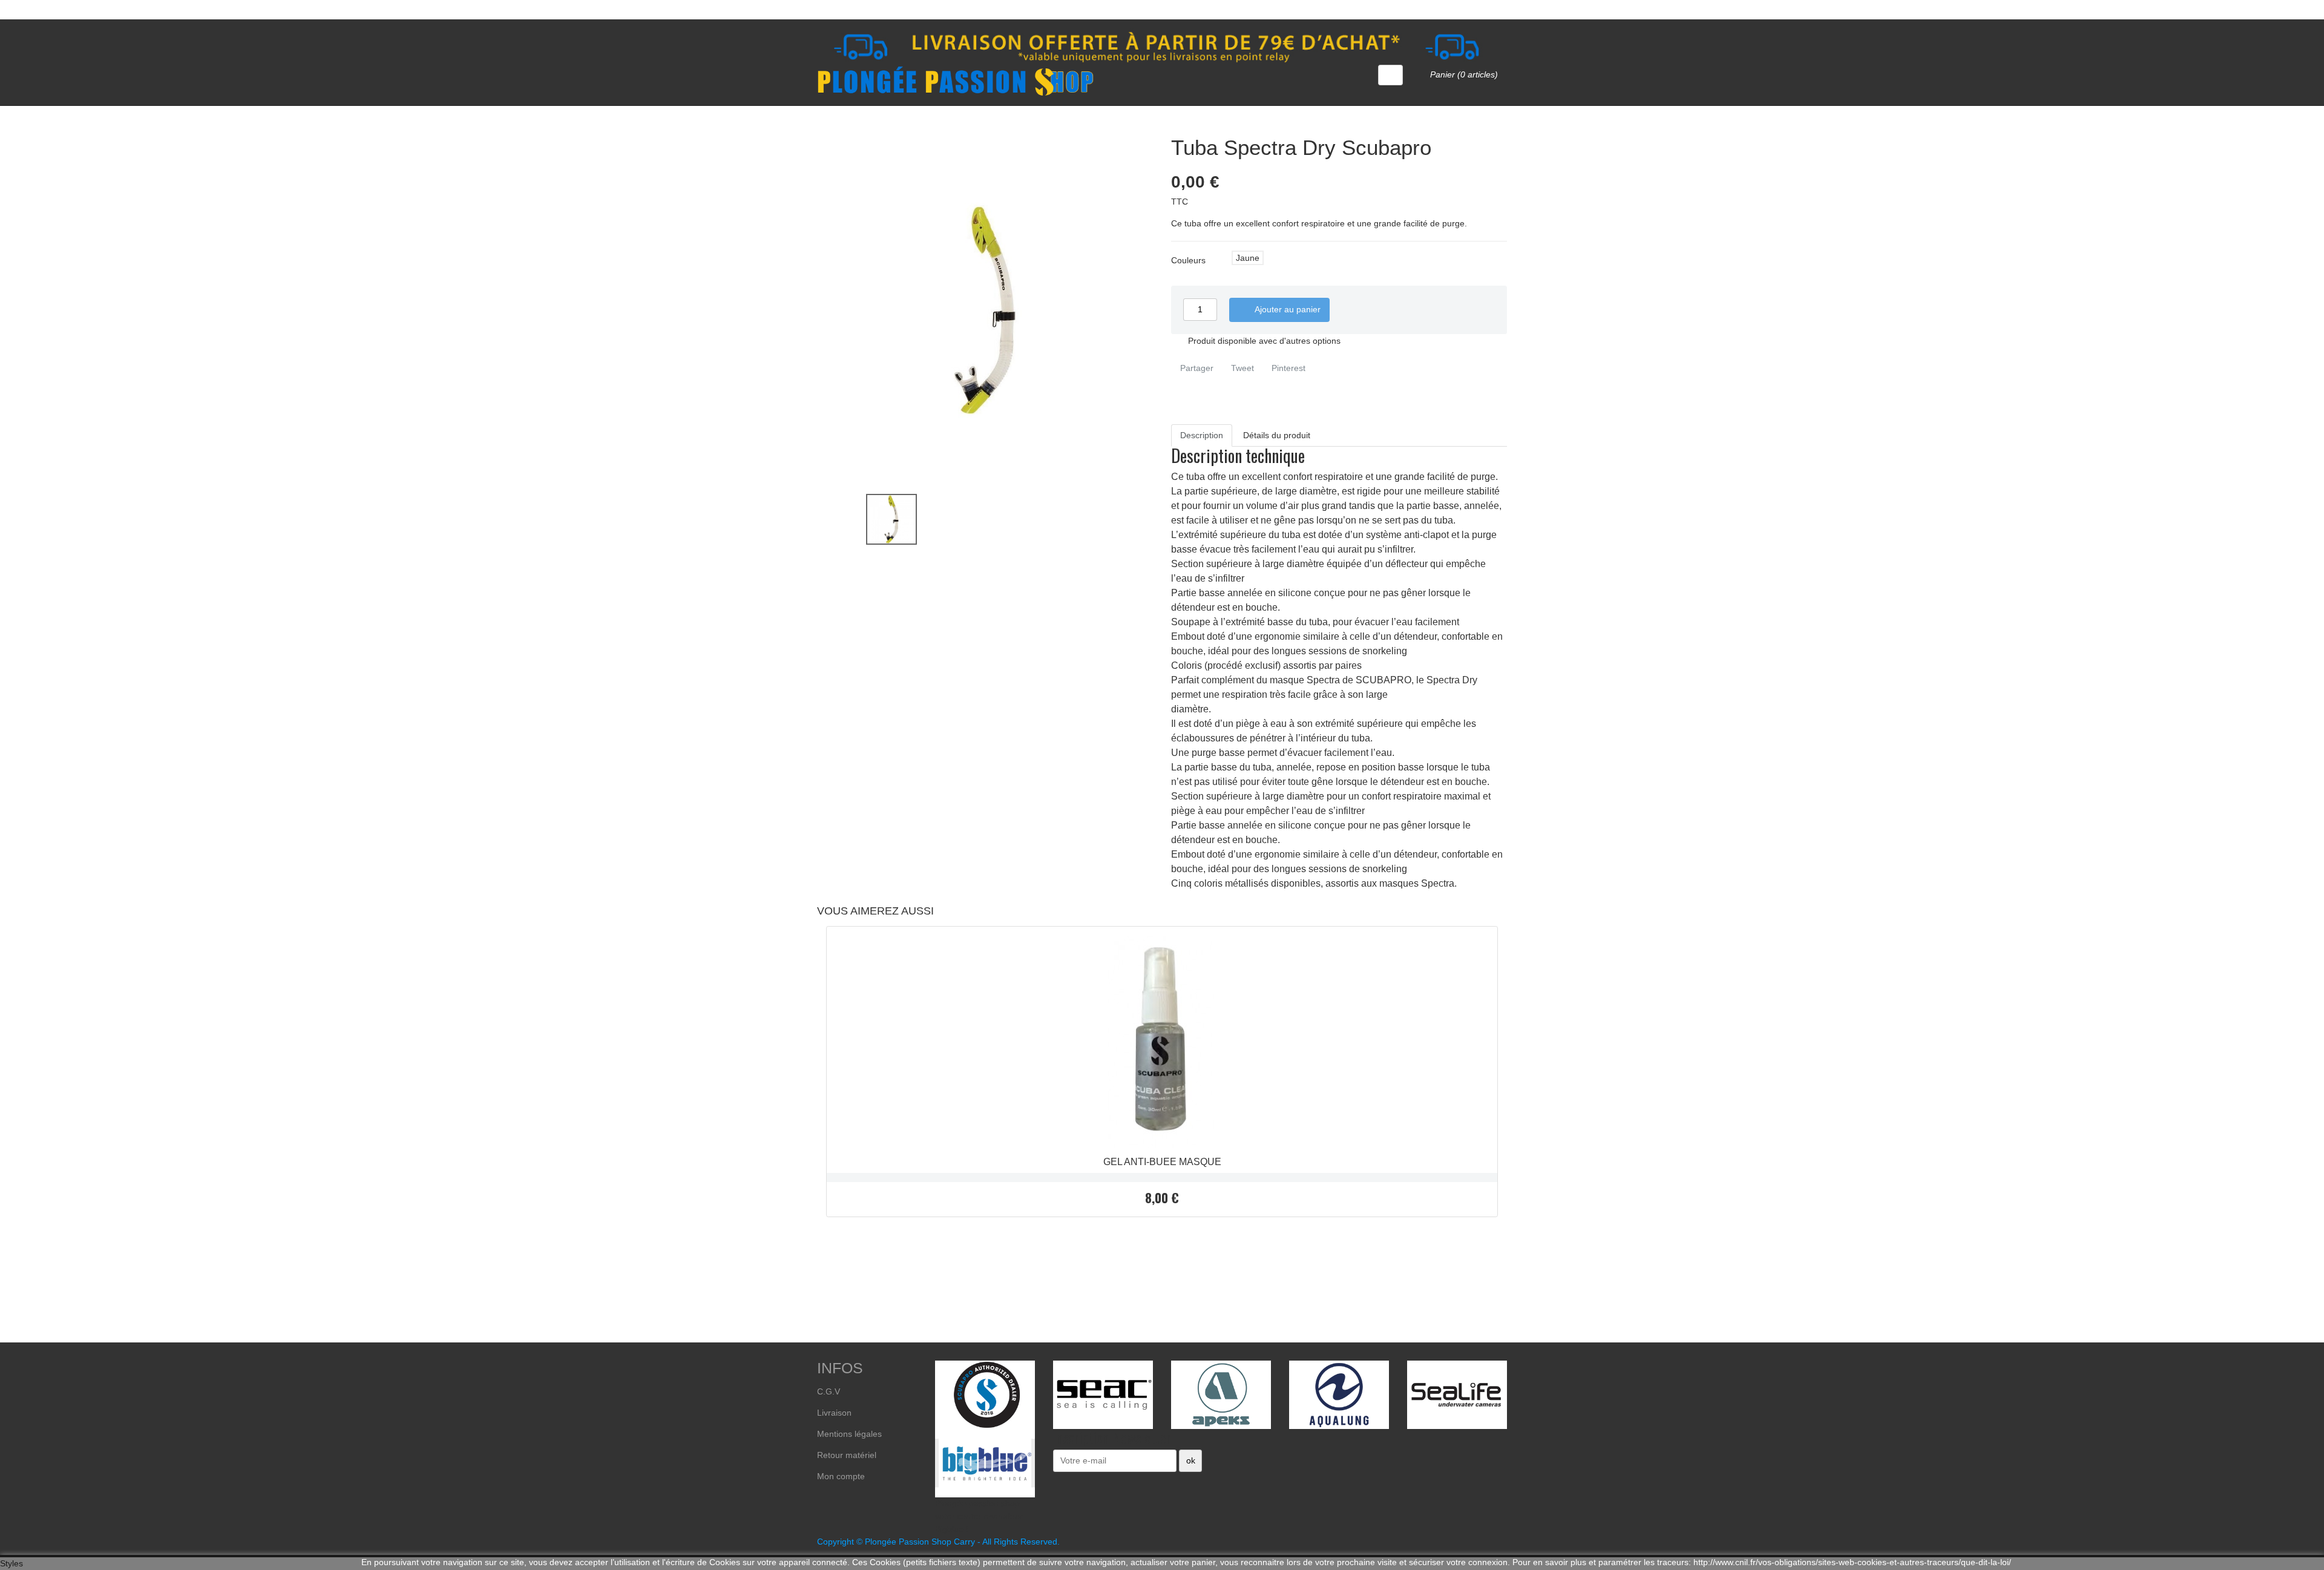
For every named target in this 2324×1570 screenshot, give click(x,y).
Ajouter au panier (1281, 310)
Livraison (834, 1413)
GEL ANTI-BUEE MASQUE (1162, 1162)
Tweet (1241, 368)
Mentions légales (849, 1434)
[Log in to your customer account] (1390, 75)
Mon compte (841, 1476)
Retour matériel (847, 1455)
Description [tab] (1202, 435)
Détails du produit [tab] (1277, 435)
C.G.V (829, 1391)
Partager (1196, 368)
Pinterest (1287, 368)
